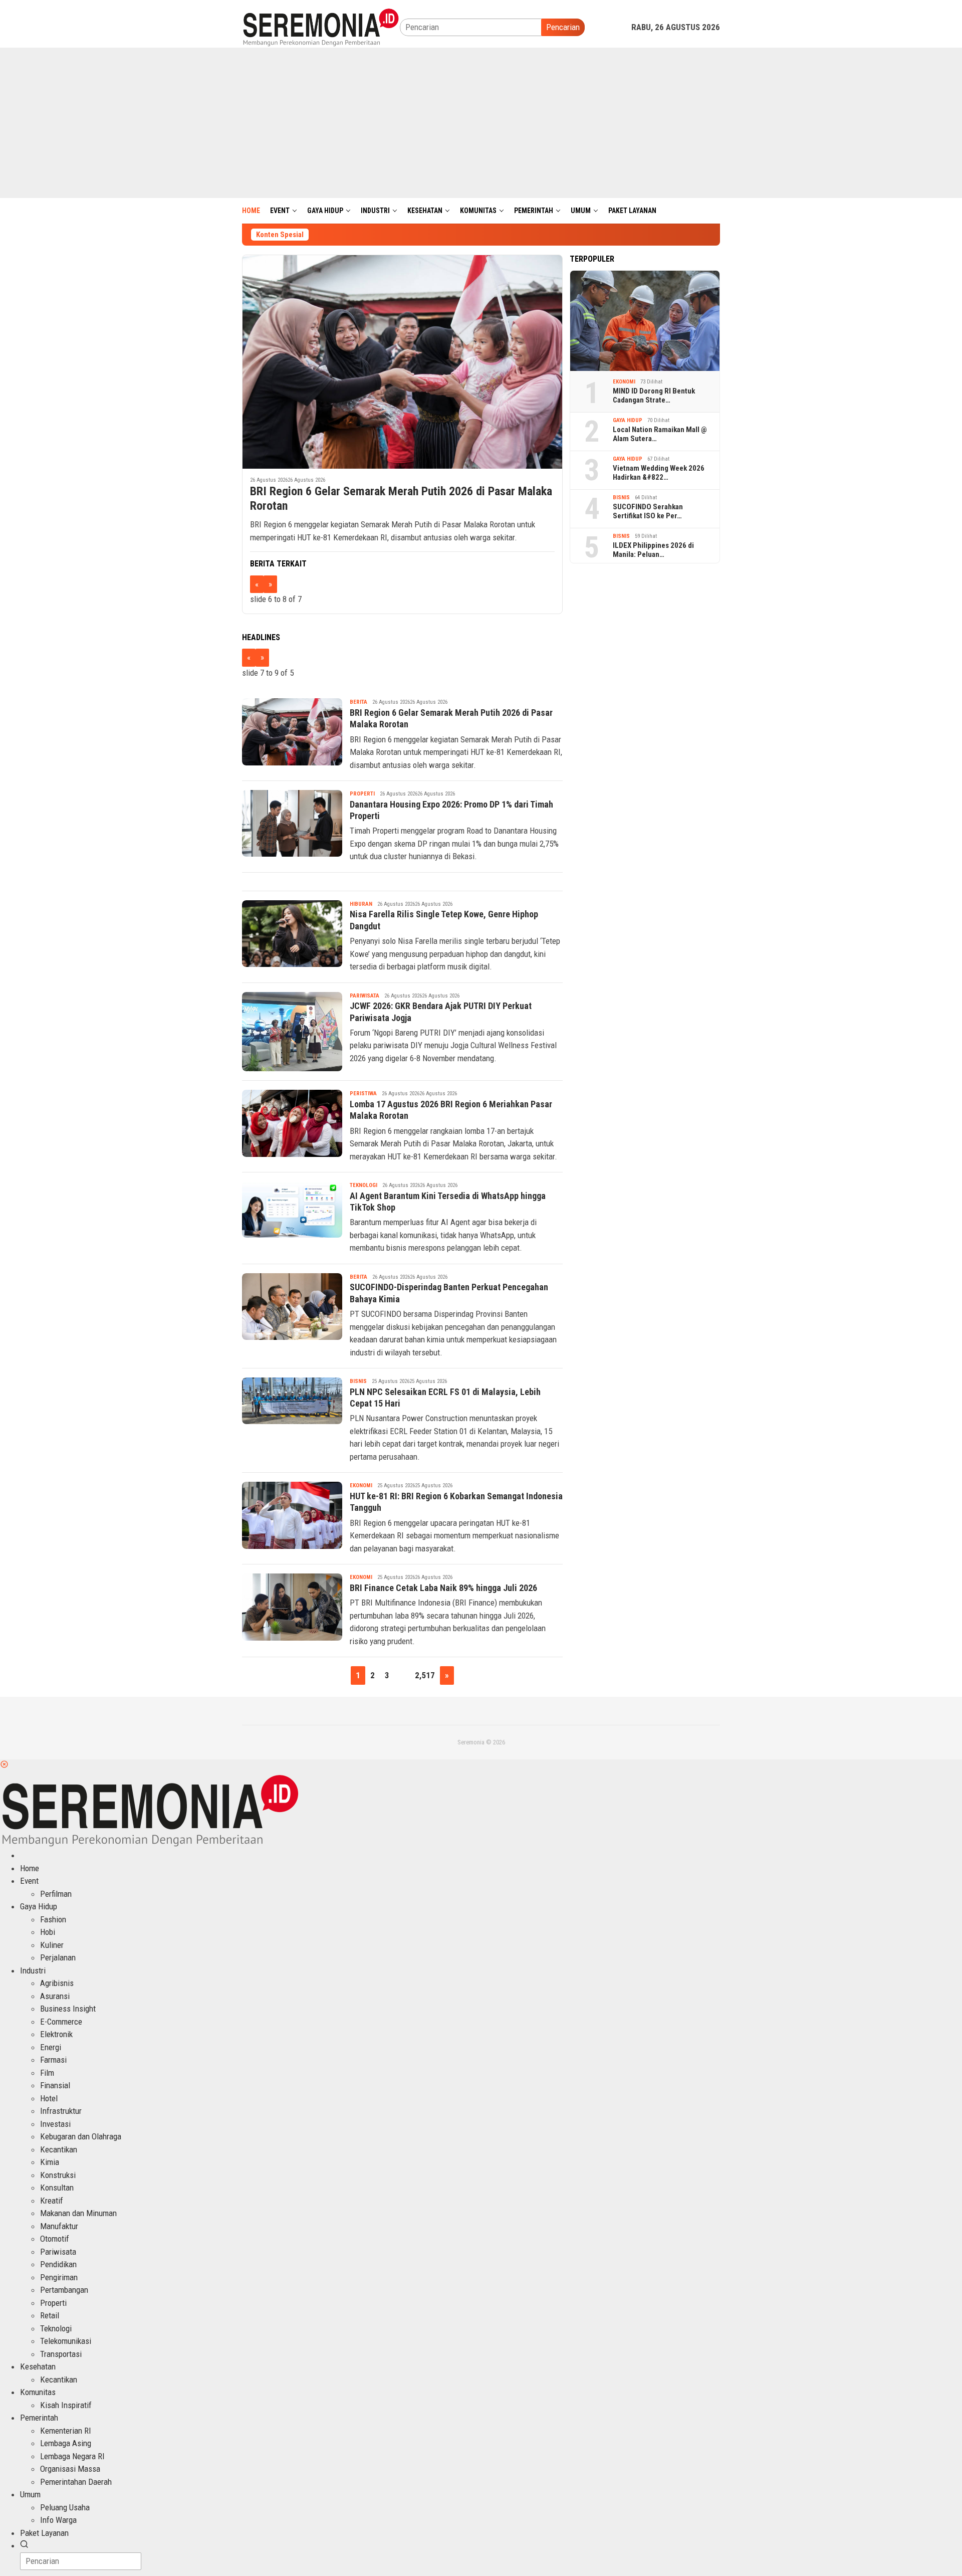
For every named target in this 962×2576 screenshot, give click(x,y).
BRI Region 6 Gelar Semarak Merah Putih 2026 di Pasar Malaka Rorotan (401, 499)
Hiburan (361, 904)
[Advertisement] (481, 123)
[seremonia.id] (321, 27)
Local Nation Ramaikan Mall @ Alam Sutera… (660, 434)
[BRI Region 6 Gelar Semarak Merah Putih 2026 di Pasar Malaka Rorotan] (402, 362)
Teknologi (364, 1185)
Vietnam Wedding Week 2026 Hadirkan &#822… (659, 473)
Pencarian (563, 27)
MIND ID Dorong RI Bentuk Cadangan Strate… (654, 395)
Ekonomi (361, 1485)
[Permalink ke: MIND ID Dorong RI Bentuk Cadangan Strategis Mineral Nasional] (645, 321)
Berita (358, 702)
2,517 (425, 1675)
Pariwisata (365, 996)
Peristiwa (363, 1094)
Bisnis (358, 1381)
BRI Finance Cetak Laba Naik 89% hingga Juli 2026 (443, 1588)
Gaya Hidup (628, 420)
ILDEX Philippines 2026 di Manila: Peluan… (653, 550)
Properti (362, 794)
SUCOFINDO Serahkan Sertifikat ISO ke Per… (648, 511)
